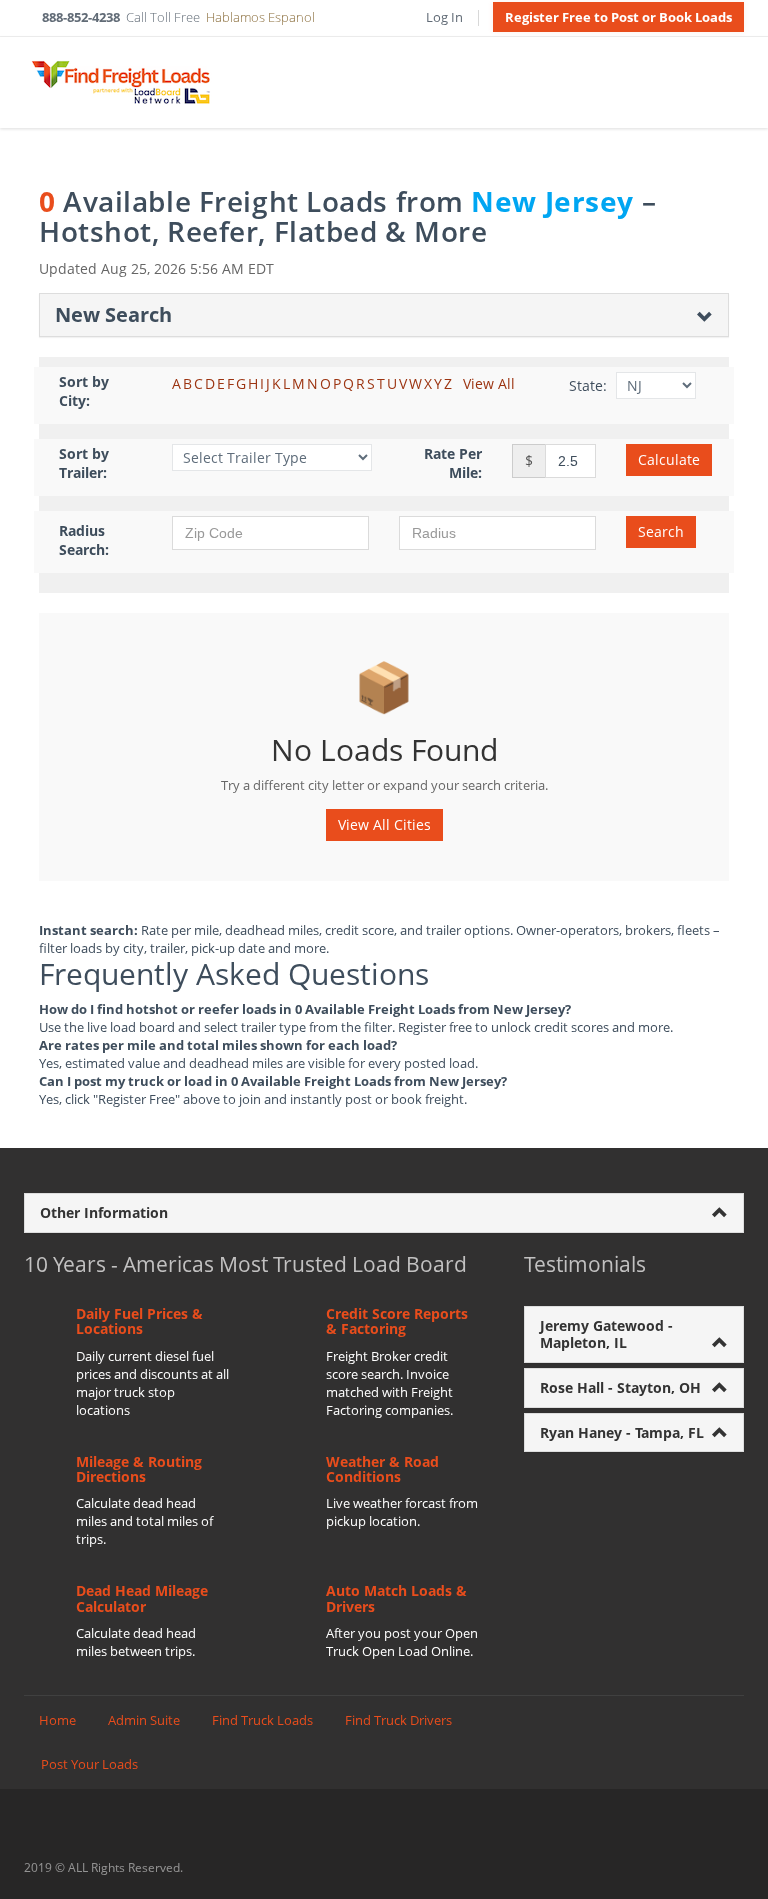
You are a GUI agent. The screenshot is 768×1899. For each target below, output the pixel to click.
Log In (444, 17)
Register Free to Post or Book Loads (618, 17)
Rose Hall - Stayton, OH (620, 1387)
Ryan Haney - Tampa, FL (622, 1432)
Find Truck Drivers (398, 1720)
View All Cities (384, 824)
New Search (113, 314)
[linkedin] (733, 1866)
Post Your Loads (89, 1764)
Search (661, 531)
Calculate (669, 459)
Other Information (104, 1212)
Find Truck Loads (262, 1720)
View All (489, 383)
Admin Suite (144, 1720)
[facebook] (695, 1866)
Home (57, 1720)
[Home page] (120, 82)
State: (588, 385)
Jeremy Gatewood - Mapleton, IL (606, 1334)
